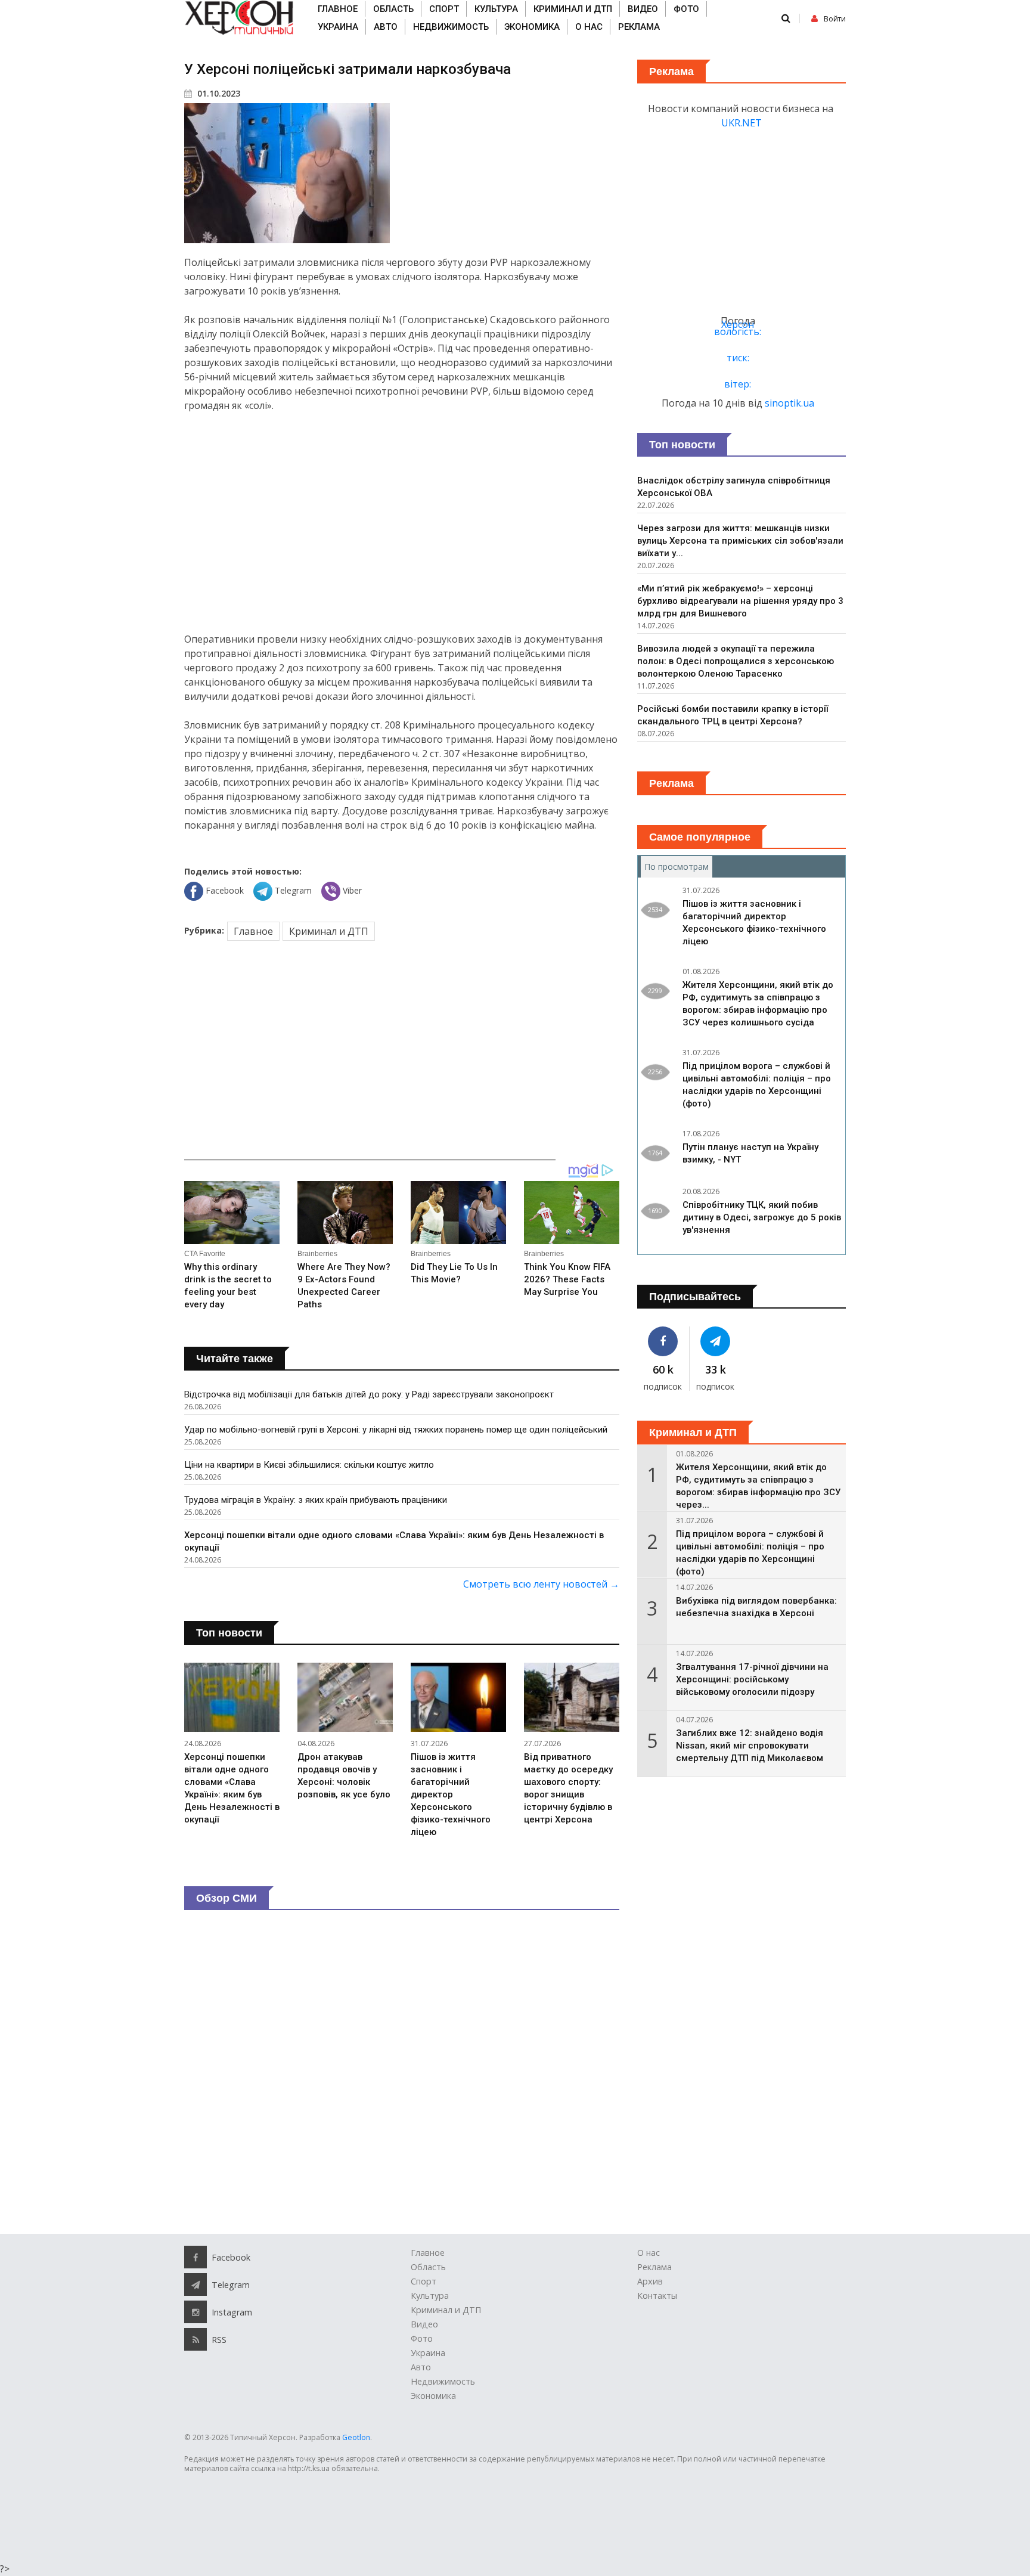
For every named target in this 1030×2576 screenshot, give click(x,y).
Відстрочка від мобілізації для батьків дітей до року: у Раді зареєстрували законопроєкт (369, 1394)
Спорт (444, 9)
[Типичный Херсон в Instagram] (196, 2312)
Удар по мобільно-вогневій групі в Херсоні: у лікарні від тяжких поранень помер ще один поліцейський (396, 1430)
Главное (338, 9)
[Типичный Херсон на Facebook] (663, 1341)
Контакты (657, 2296)
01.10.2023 (218, 93)
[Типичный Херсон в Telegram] (716, 1341)
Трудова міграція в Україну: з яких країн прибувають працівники (316, 1500)
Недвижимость (451, 27)
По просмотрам (678, 867)
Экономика (532, 27)
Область (393, 9)
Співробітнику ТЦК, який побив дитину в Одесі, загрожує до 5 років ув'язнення (762, 1217)
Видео (643, 9)
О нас (589, 27)
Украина (338, 27)
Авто (386, 27)
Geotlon (356, 2437)
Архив (650, 2281)
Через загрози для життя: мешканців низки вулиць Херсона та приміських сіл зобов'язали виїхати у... (740, 541)
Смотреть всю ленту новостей (541, 1584)
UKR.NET (742, 123)
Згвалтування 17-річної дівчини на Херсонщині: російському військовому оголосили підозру (752, 1679)
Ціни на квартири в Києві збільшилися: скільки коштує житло (309, 1465)
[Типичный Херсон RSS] (196, 2339)
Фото (686, 9)
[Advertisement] (402, 522)
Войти (835, 19)
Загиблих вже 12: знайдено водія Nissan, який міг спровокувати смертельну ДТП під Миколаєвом (750, 1746)
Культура (496, 9)
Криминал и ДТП (573, 9)
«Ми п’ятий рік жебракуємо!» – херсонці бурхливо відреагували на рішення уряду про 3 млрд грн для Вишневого (740, 601)
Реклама (639, 27)
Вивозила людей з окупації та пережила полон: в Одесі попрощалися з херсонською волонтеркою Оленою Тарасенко (736, 661)
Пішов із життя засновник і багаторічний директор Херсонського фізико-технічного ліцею (451, 1794)
